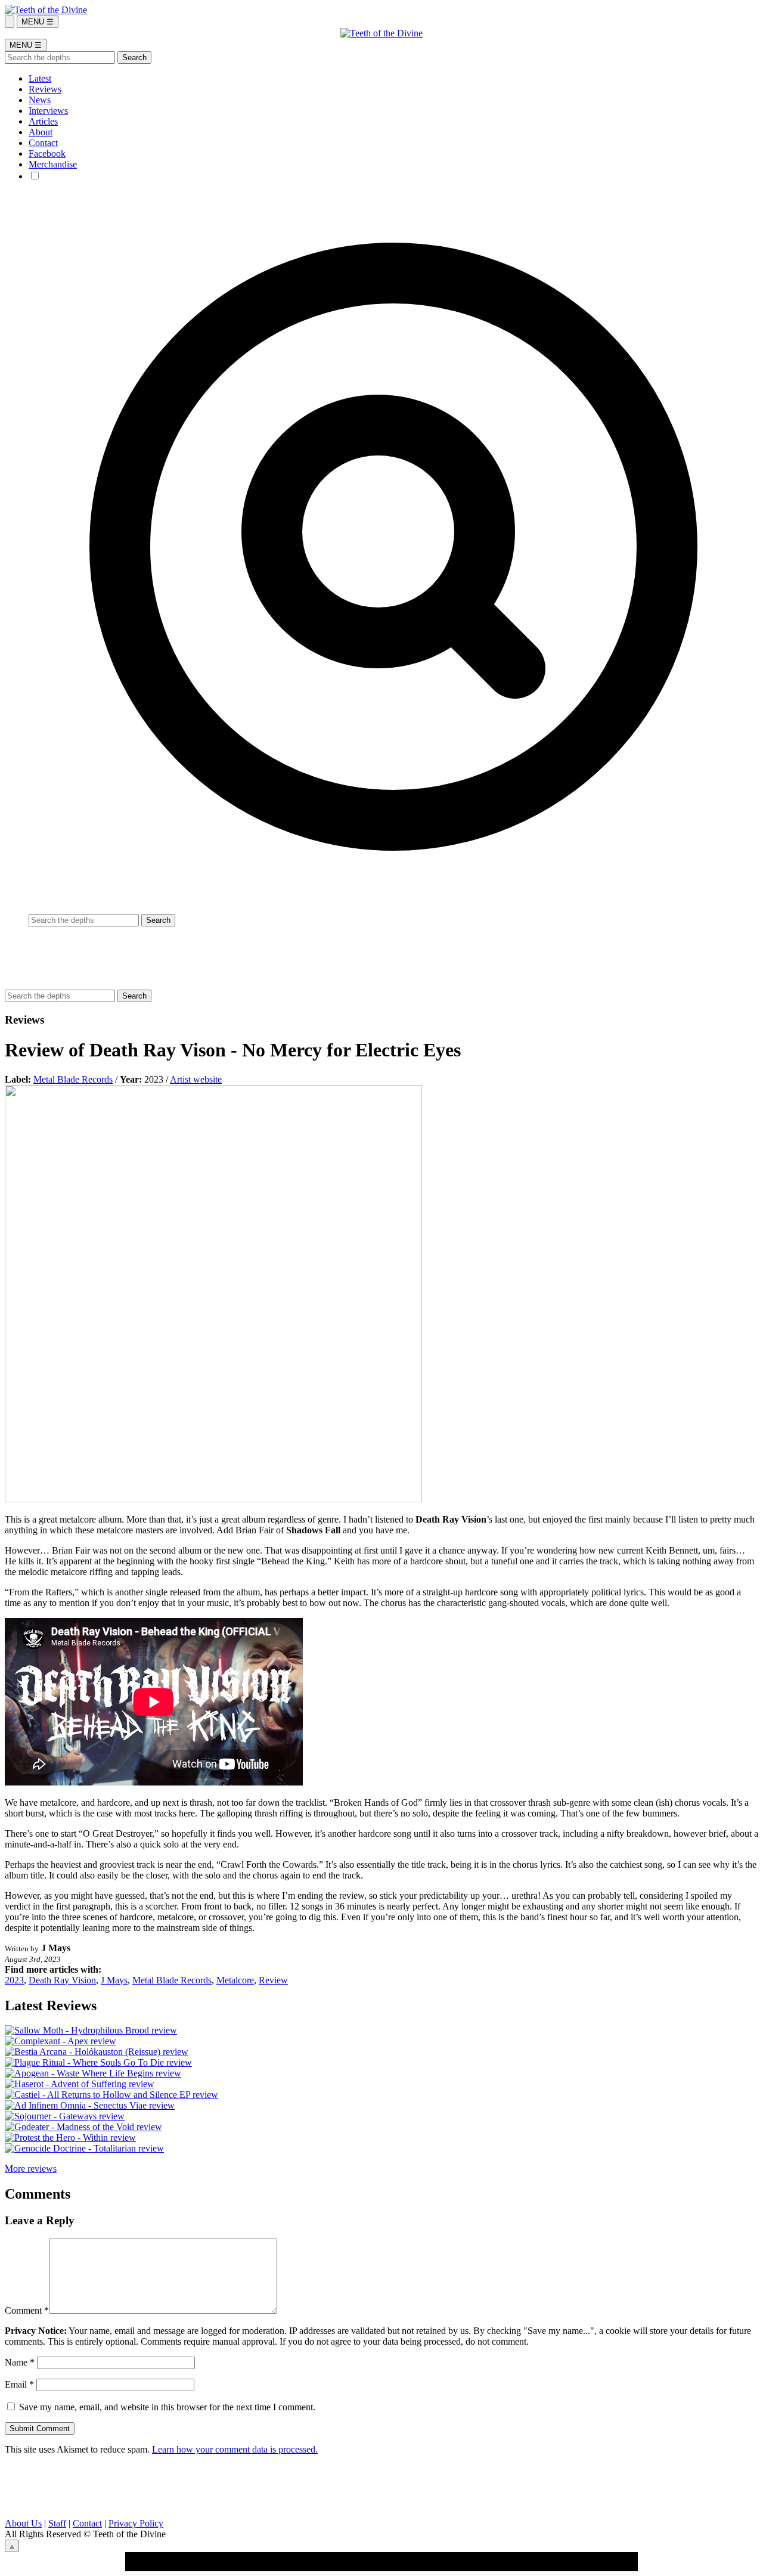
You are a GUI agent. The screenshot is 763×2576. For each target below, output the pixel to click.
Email (19, 2384)
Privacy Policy (136, 2523)
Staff (57, 2523)
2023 (14, 1980)
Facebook (47, 154)
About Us (23, 2523)
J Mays (114, 1980)
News (40, 100)
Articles (43, 121)
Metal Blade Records (73, 1079)
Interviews (48, 111)
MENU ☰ (38, 22)
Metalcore (235, 1980)
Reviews (45, 89)
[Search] (10, 22)
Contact (43, 143)
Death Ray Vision (62, 1980)
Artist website (196, 1079)
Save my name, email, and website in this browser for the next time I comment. (167, 2407)
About (41, 132)
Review (273, 1980)
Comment (27, 2310)
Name (20, 2362)
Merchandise (53, 164)
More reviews (31, 2169)
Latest (40, 78)
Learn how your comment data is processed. (235, 2449)
